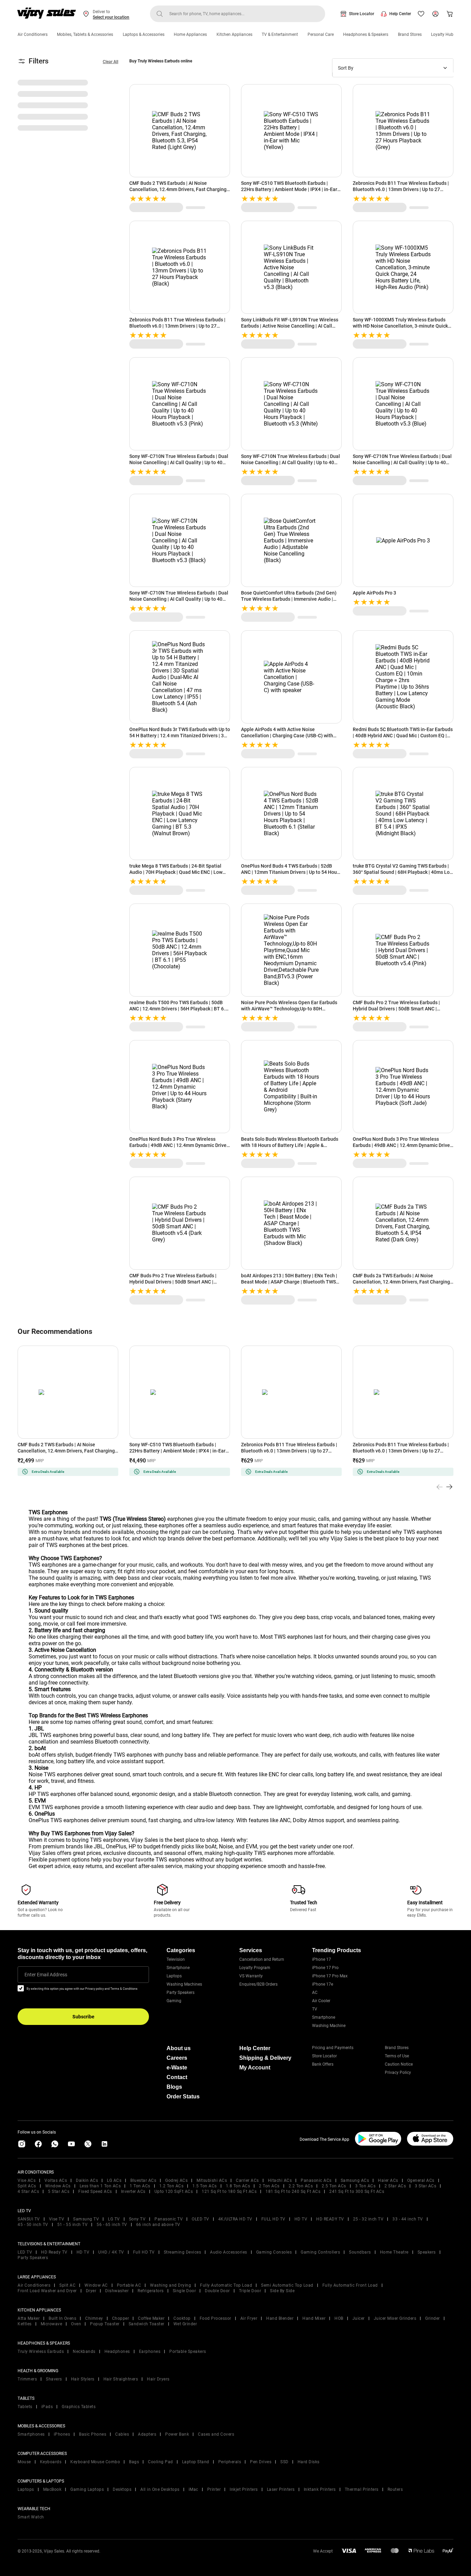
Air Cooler (321, 2001)
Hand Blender (280, 2318)
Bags (134, 2462)
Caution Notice (399, 2064)
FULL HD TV (273, 2219)
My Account (255, 2068)
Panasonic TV (169, 2219)
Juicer (359, 2318)
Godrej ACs (176, 2180)
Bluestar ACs (143, 2180)
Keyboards (51, 2462)
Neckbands (84, 2352)
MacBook (52, 2489)
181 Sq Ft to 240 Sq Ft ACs (293, 2191)
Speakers (427, 2252)
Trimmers (27, 2379)
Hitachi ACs (280, 2180)
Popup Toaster (105, 2324)
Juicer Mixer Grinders (395, 2318)
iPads (47, 2407)
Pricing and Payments (333, 2048)
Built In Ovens (62, 2318)
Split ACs (27, 2186)
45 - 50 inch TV (33, 2225)
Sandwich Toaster (147, 2324)
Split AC (67, 2285)
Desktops (122, 2489)
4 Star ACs (28, 2191)
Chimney (94, 2318)
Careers (177, 2058)
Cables (122, 2434)
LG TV (114, 2219)
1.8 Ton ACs (238, 2186)
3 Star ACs (425, 2186)
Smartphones (31, 2434)
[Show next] (449, 1487)
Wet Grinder (185, 2324)
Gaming (174, 2001)
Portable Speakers (188, 2352)
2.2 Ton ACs (301, 2186)
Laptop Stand (196, 2462)
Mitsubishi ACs (212, 2180)
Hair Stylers (83, 2379)
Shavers (54, 2379)
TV (315, 2009)
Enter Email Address (46, 1975)
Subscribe (83, 2017)
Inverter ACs (133, 2191)
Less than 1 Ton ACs (100, 2186)
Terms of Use (397, 2056)
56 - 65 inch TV (112, 2225)
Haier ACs (388, 2180)
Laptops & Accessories (144, 34)
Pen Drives (261, 2462)
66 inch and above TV (158, 2225)
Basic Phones (93, 2434)
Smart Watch (31, 2517)
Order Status (183, 2096)
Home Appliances (190, 34)
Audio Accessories (229, 2252)
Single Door (184, 2291)
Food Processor (216, 2318)
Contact (177, 2077)
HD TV (301, 2219)
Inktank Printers (320, 2489)
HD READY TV (330, 2219)
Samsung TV (86, 2219)
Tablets (25, 2407)
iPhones (62, 2434)
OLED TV (201, 2219)
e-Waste (177, 2068)
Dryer (91, 2291)
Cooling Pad (161, 2462)
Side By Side (282, 2291)
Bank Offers (323, 2064)
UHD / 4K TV (111, 2252)
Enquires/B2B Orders (258, 1984)
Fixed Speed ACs (95, 2191)
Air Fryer (249, 2318)
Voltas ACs (56, 2180)
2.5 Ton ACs (334, 2186)
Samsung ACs (355, 2180)
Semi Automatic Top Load (287, 2285)
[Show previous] (440, 1487)
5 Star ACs (59, 2191)
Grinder (433, 2318)
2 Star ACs (395, 2186)
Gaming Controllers (320, 2252)
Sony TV (137, 2219)
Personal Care (321, 34)
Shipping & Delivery (265, 2058)
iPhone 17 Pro (325, 1968)
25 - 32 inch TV (368, 2219)
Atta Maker (29, 2318)
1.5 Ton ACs (205, 2186)
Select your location (111, 17)
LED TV (25, 2252)
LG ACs (114, 2180)
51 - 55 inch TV (73, 2225)
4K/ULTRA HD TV (235, 2219)
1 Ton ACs (140, 2186)
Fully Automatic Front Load (350, 2285)
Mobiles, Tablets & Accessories (85, 34)
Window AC (96, 2285)
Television (176, 1959)
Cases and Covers (216, 2434)
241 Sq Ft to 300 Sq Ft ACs (357, 2191)
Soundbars (360, 2252)
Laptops (174, 1976)
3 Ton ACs (365, 2186)
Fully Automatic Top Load (226, 2285)
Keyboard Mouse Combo (95, 2462)
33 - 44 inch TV (408, 2219)
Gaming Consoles (274, 2252)
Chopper (121, 2318)
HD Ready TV (54, 2252)
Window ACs (58, 2186)
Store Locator (362, 14)
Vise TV (57, 2219)
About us (179, 2048)
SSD (284, 2462)
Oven (76, 2324)
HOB (339, 2318)
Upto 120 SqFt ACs (174, 2191)
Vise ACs (27, 2180)
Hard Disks (309, 2462)
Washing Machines (184, 1984)
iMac (193, 2489)
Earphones (150, 2352)
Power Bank (177, 2434)
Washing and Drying (171, 2285)
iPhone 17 (322, 1959)
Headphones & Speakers (366, 34)
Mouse (24, 2462)
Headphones (117, 2352)
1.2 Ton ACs (172, 2186)
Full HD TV (144, 2252)
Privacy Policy (398, 2073)
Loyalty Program (255, 1968)
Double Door (217, 2291)
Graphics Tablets (79, 2407)
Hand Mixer (314, 2318)
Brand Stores (410, 34)
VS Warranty (251, 1976)
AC (315, 1993)
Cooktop (182, 2318)
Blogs (174, 2087)
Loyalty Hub (442, 34)
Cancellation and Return (262, 1959)
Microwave (52, 2324)
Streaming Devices (183, 2252)
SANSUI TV (29, 2219)
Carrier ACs (247, 2180)
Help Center (400, 14)
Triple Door (250, 2291)
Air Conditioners (33, 34)
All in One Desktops (160, 2489)
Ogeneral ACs (421, 2180)
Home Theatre (394, 2252)
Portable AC (129, 2285)
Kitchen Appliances (234, 34)
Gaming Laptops (87, 2489)
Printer (214, 2489)
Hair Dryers (158, 2379)
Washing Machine (329, 2026)
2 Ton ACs (269, 2186)
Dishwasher (117, 2291)
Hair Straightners (121, 2379)
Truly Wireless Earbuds (41, 2352)
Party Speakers (181, 1993)
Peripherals (230, 2462)
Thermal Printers (362, 2489)
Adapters (147, 2434)
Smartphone (178, 1968)
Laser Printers (281, 2489)
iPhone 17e (323, 1984)
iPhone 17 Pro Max (330, 1976)
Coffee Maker (151, 2318)
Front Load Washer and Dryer (47, 2291)
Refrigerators (151, 2291)
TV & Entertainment (280, 34)
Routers (395, 2489)
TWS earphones (48, 1565)
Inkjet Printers (244, 2489)
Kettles (25, 2324)
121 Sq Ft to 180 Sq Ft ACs (229, 2191)
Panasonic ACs (316, 2180)
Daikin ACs (87, 2180)
